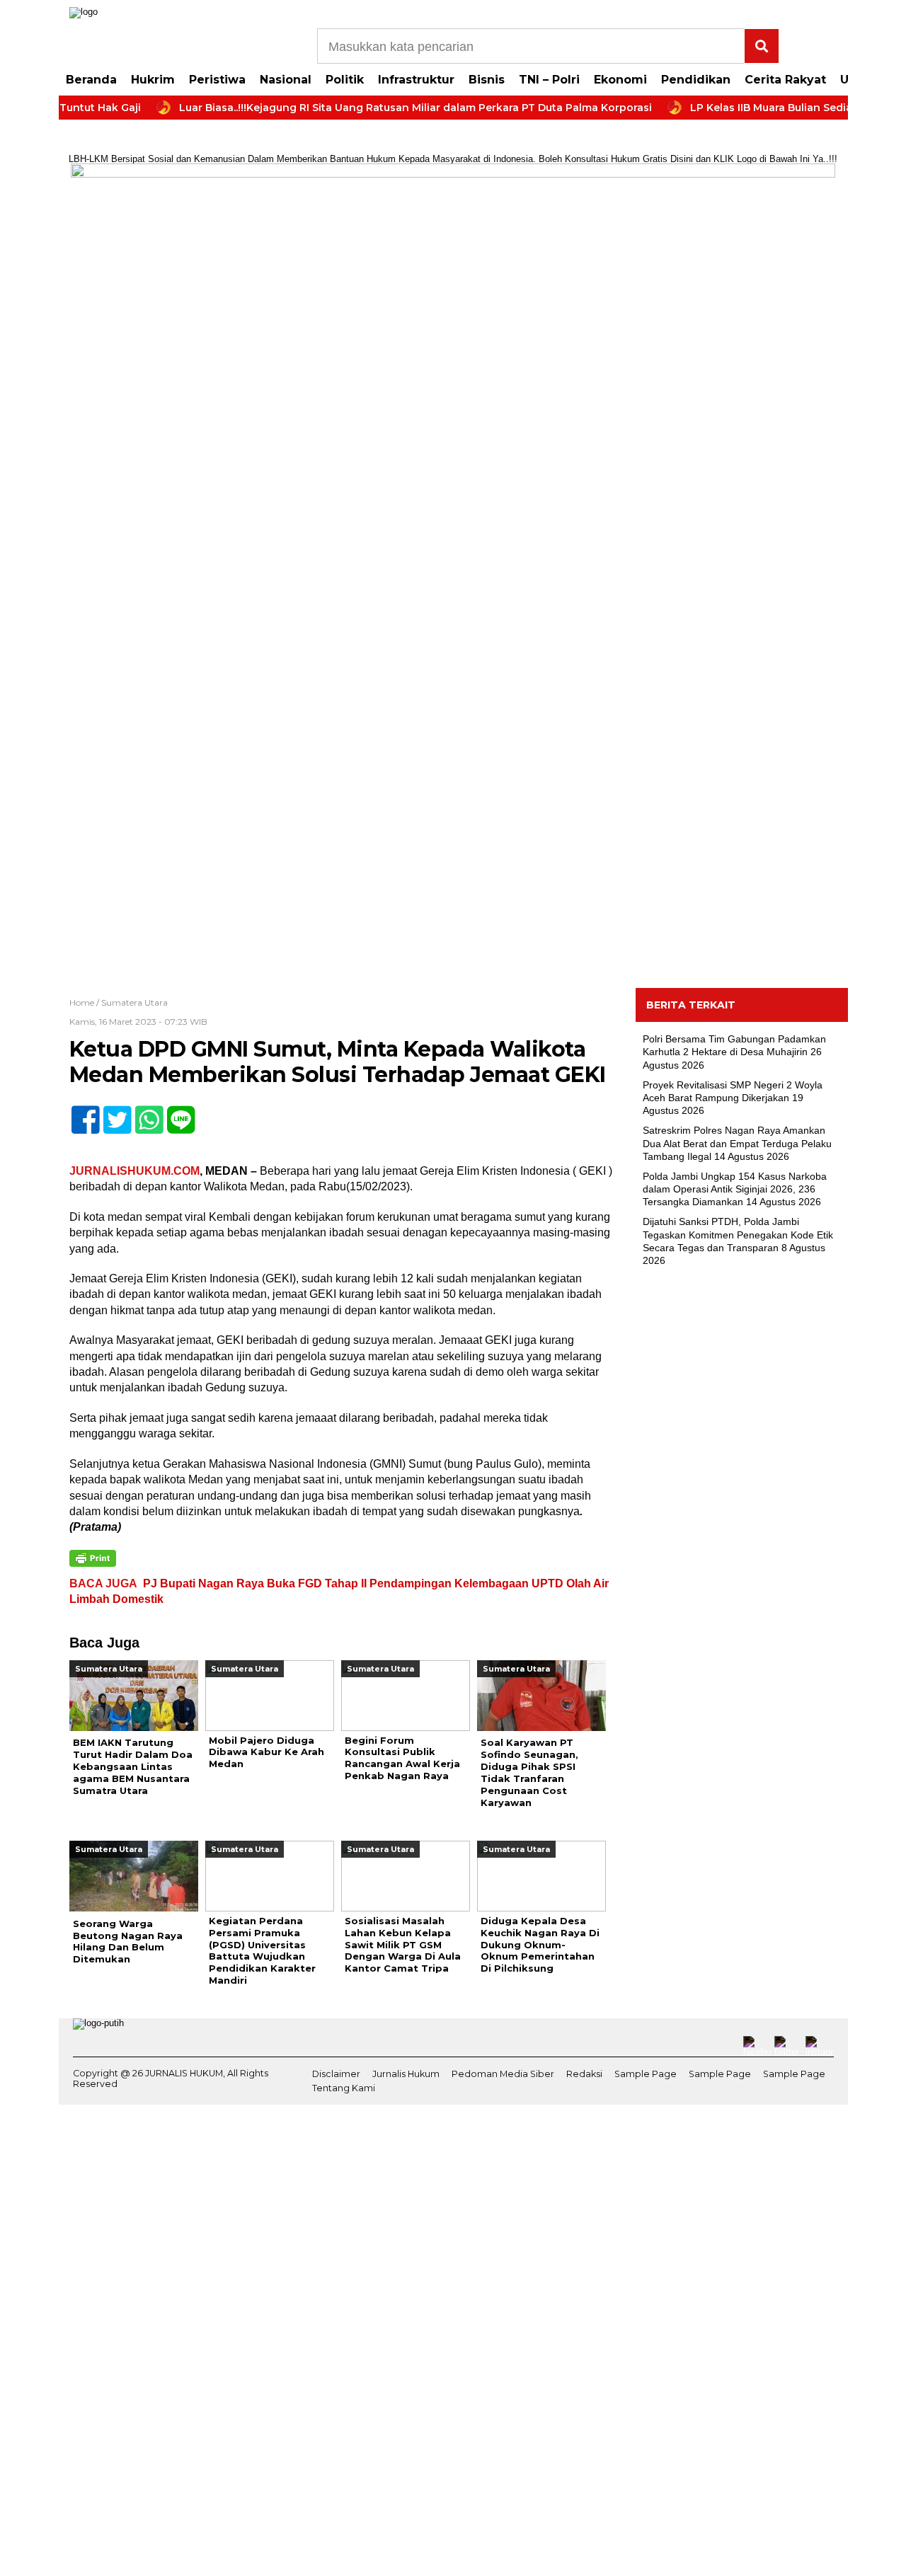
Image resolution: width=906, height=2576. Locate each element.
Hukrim (153, 80)
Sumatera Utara (134, 1002)
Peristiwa (217, 80)
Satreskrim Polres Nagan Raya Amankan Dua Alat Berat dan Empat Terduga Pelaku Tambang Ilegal (737, 1143)
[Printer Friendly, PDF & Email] (93, 1558)
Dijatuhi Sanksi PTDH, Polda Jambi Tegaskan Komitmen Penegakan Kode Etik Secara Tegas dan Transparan (738, 1234)
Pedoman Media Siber (503, 2074)
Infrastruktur (416, 80)
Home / (85, 1002)
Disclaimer (336, 2074)
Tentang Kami (344, 2088)
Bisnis (487, 80)
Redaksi (584, 2074)
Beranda (91, 80)
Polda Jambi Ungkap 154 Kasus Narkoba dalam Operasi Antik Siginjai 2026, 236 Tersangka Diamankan (735, 1189)
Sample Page (646, 2074)
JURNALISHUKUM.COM (134, 1171)
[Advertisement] (742, 1507)
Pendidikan (696, 80)
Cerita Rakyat (785, 80)
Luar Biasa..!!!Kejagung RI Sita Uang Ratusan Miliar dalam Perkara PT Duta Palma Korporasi (382, 108)
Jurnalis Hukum (406, 2074)
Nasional (286, 80)
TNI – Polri (549, 80)
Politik (345, 80)
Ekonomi (620, 80)
